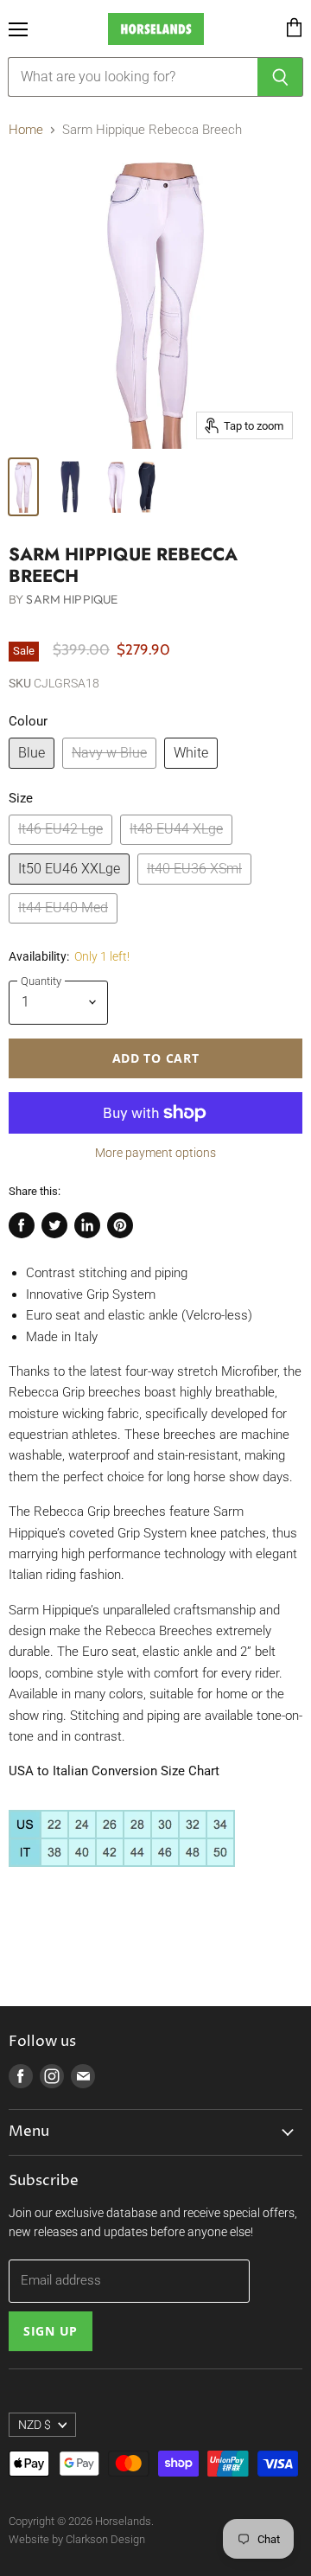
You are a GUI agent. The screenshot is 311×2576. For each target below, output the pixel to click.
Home (26, 130)
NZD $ (35, 2425)
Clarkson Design (105, 2539)
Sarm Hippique (72, 599)
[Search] (280, 77)
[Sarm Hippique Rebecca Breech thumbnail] (23, 487)
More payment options (155, 1153)
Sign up (51, 2331)
